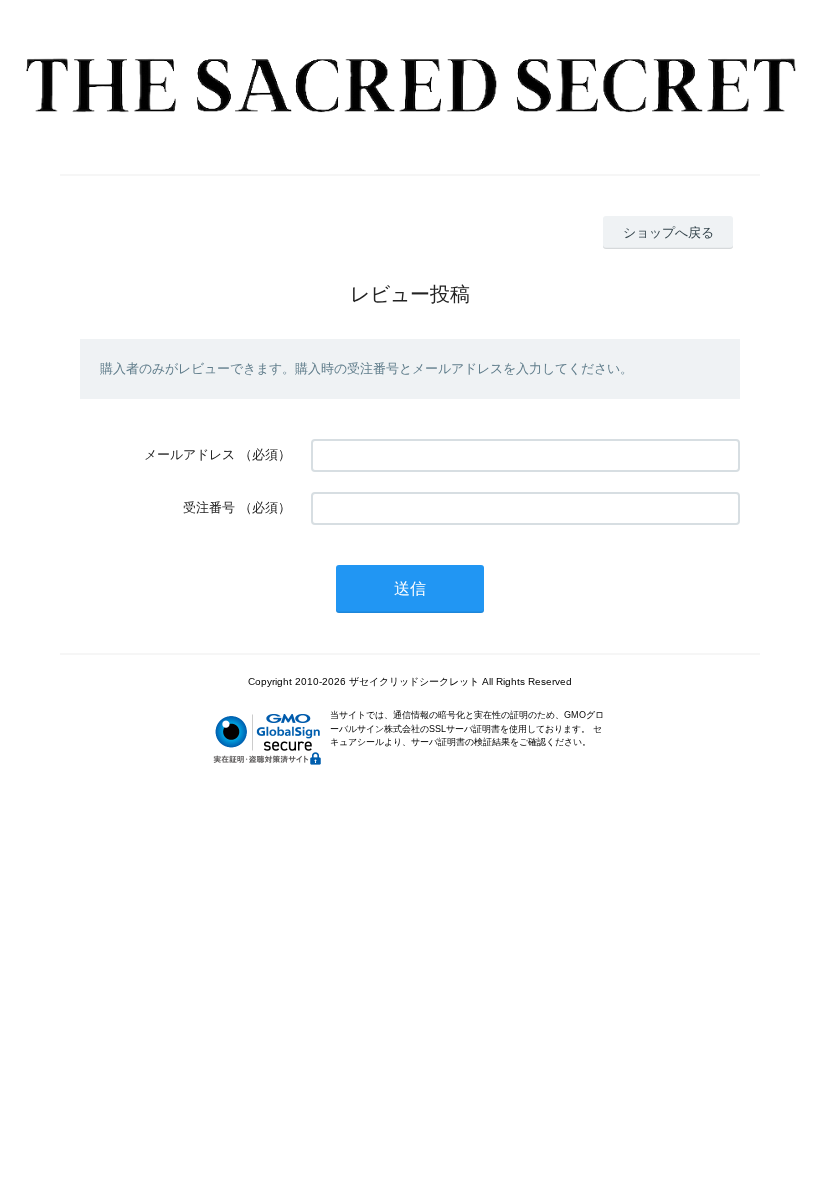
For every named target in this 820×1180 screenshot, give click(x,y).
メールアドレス (189, 454)
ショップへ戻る (668, 232)
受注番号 (209, 507)
